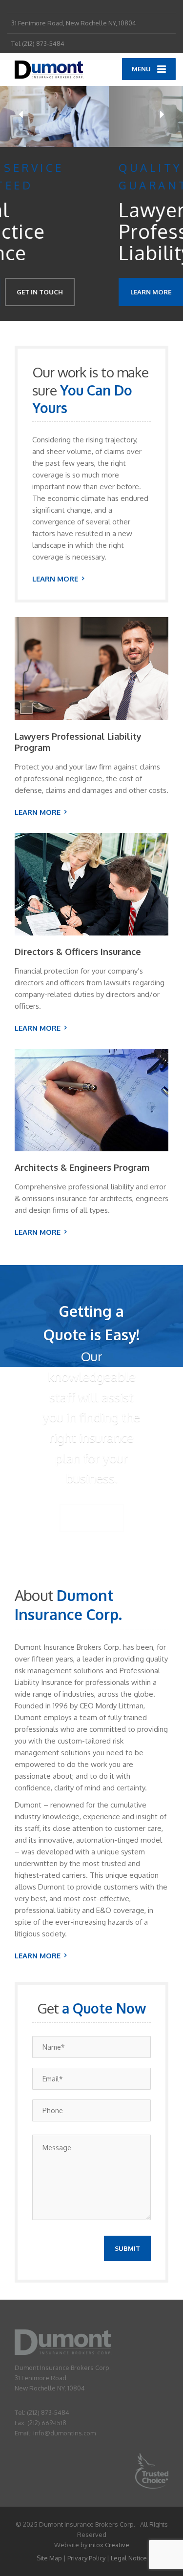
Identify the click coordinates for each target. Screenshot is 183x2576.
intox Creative (109, 2545)
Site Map (49, 2558)
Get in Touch (114, 292)
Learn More (42, 292)
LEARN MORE (55, 579)
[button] (21, 114)
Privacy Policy (86, 2558)
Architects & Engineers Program (82, 1167)
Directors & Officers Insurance (78, 952)
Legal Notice (129, 2558)
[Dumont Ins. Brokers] (50, 70)
